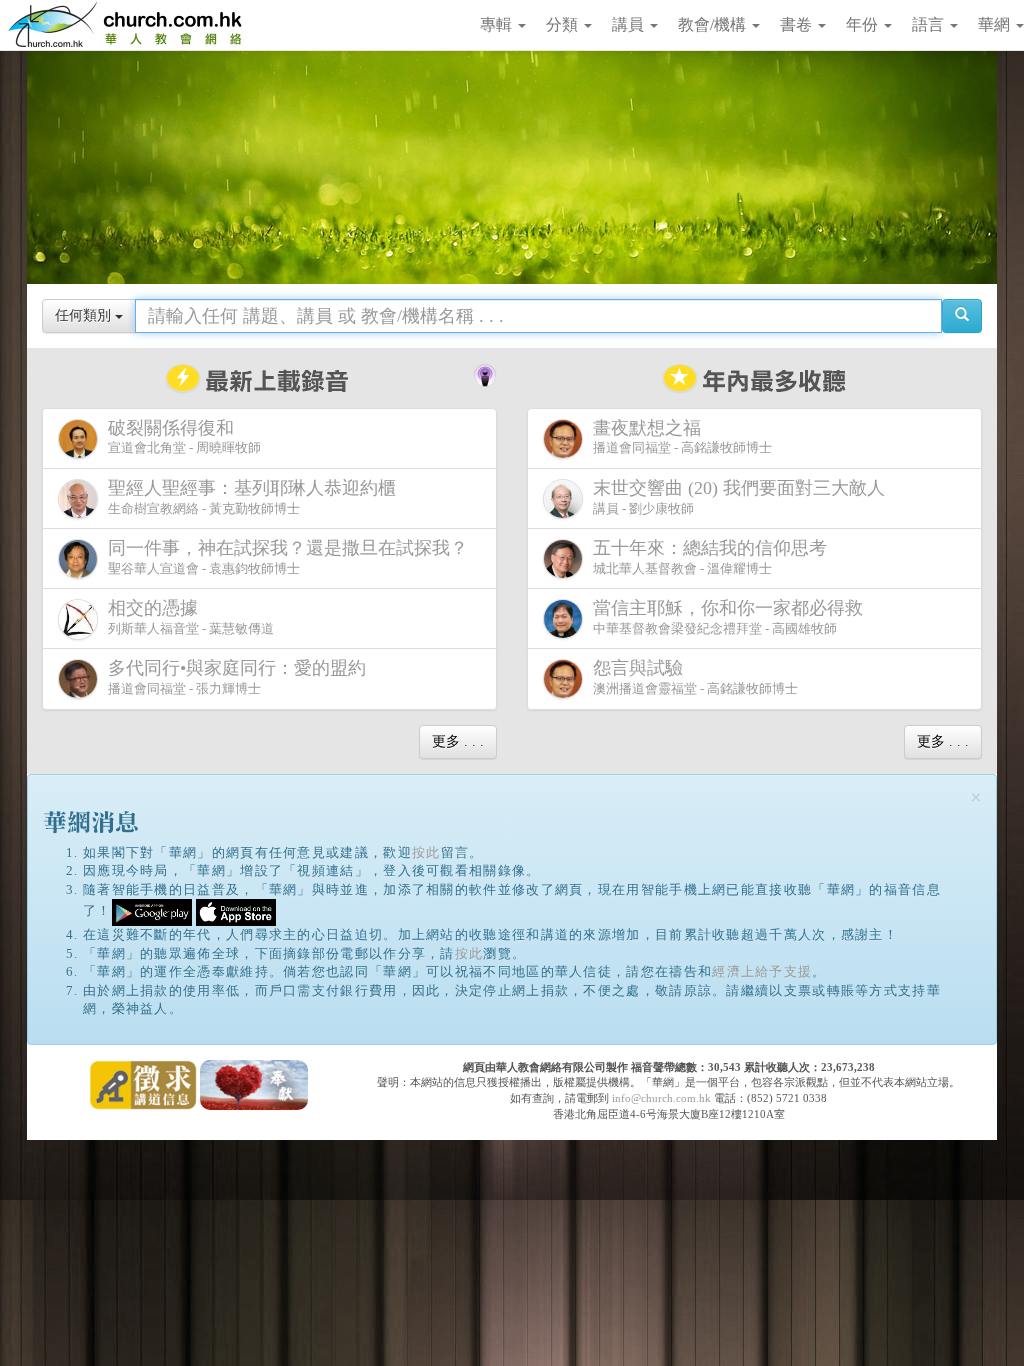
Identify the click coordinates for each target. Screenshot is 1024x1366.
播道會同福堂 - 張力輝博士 (237, 677)
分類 (564, 24)
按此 (426, 852)
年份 (864, 24)
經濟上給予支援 (762, 971)
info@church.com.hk (661, 1098)
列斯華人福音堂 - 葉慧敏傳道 (191, 617)
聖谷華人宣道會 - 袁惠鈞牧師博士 (288, 557)
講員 (630, 24)
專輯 (498, 24)
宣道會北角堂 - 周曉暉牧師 (184, 437)
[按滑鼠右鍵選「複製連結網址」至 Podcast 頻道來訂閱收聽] (485, 373)
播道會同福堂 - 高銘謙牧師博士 (682, 437)
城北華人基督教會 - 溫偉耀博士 (710, 557)
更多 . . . (458, 741)
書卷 (798, 24)
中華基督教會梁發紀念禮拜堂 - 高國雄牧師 (728, 617)
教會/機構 (714, 24)
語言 (930, 24)
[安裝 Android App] (152, 911)
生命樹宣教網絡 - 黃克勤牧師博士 (252, 497)
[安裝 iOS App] (236, 911)
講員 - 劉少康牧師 (739, 497)
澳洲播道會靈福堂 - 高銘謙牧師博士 (695, 677)
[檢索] (962, 316)
